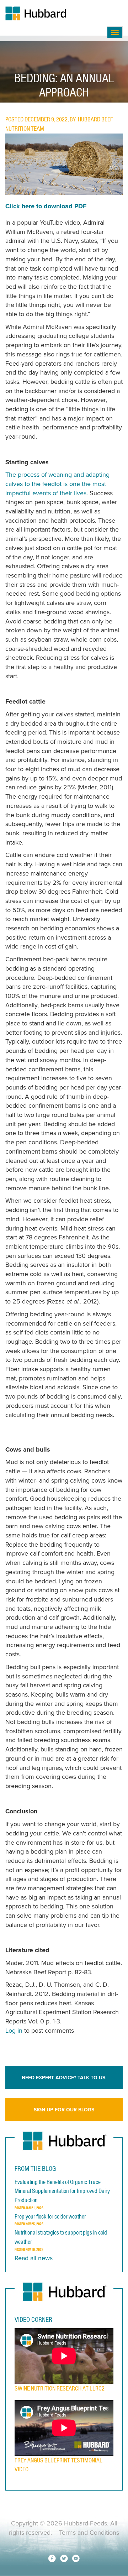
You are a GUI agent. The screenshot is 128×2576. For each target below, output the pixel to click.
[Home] (56, 14)
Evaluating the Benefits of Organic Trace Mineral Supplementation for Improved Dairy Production (62, 2191)
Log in (14, 2031)
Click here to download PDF (46, 206)
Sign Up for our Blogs (64, 2110)
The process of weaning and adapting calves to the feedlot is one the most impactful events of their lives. (57, 484)
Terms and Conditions (89, 2533)
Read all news (34, 2258)
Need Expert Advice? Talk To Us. (64, 2078)
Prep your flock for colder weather (50, 2216)
